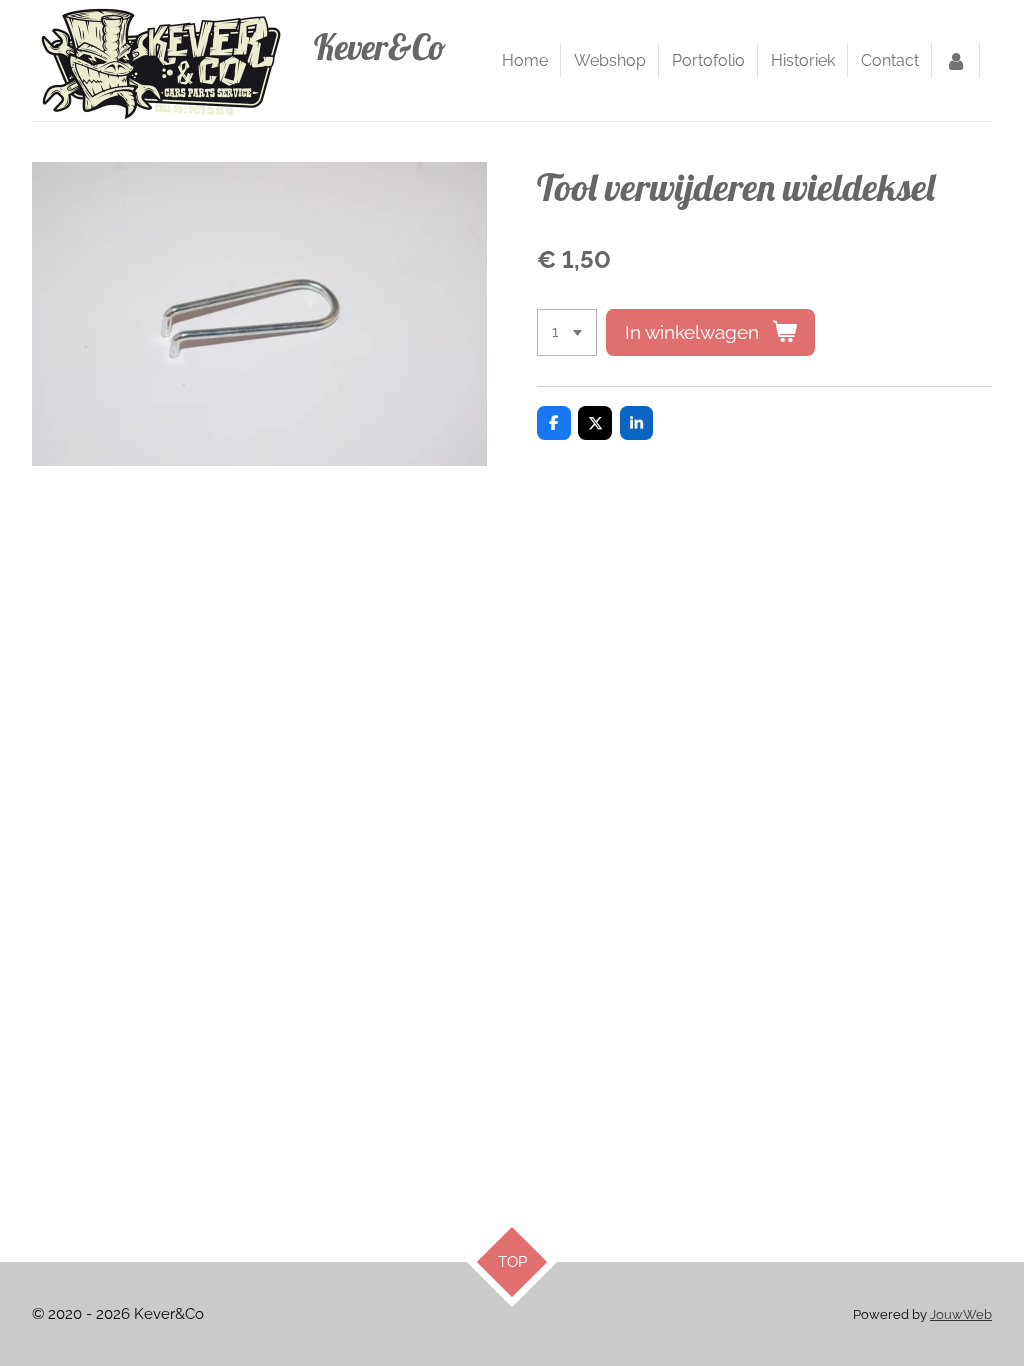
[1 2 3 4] (567, 332)
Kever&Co (380, 47)
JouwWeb (961, 1314)
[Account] (956, 61)
